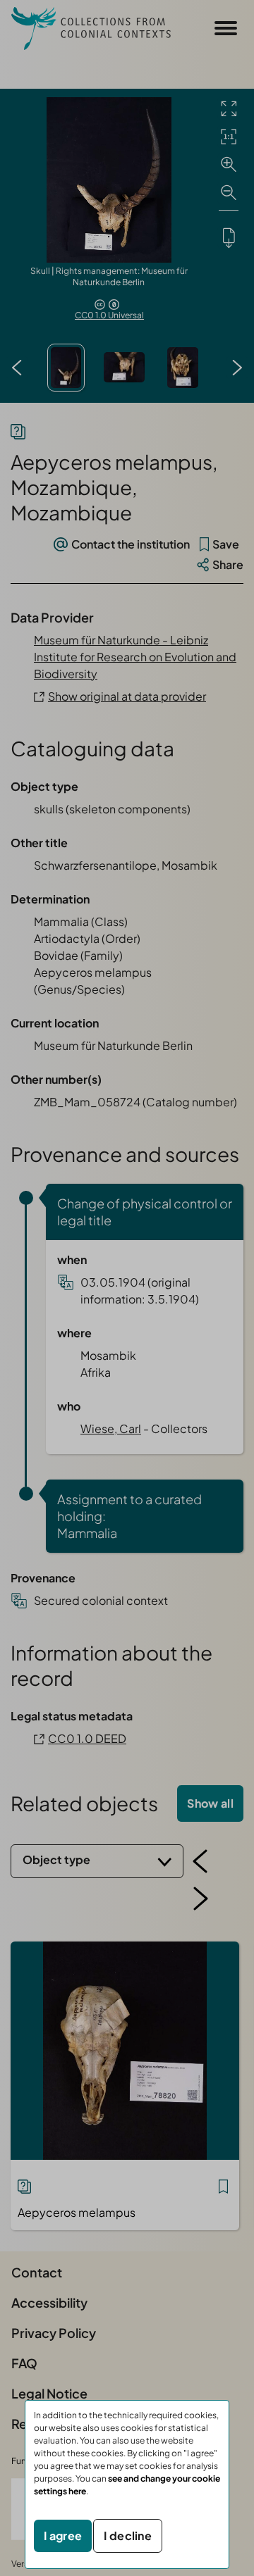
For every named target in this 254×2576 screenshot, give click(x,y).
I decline (128, 2536)
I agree (63, 2536)
